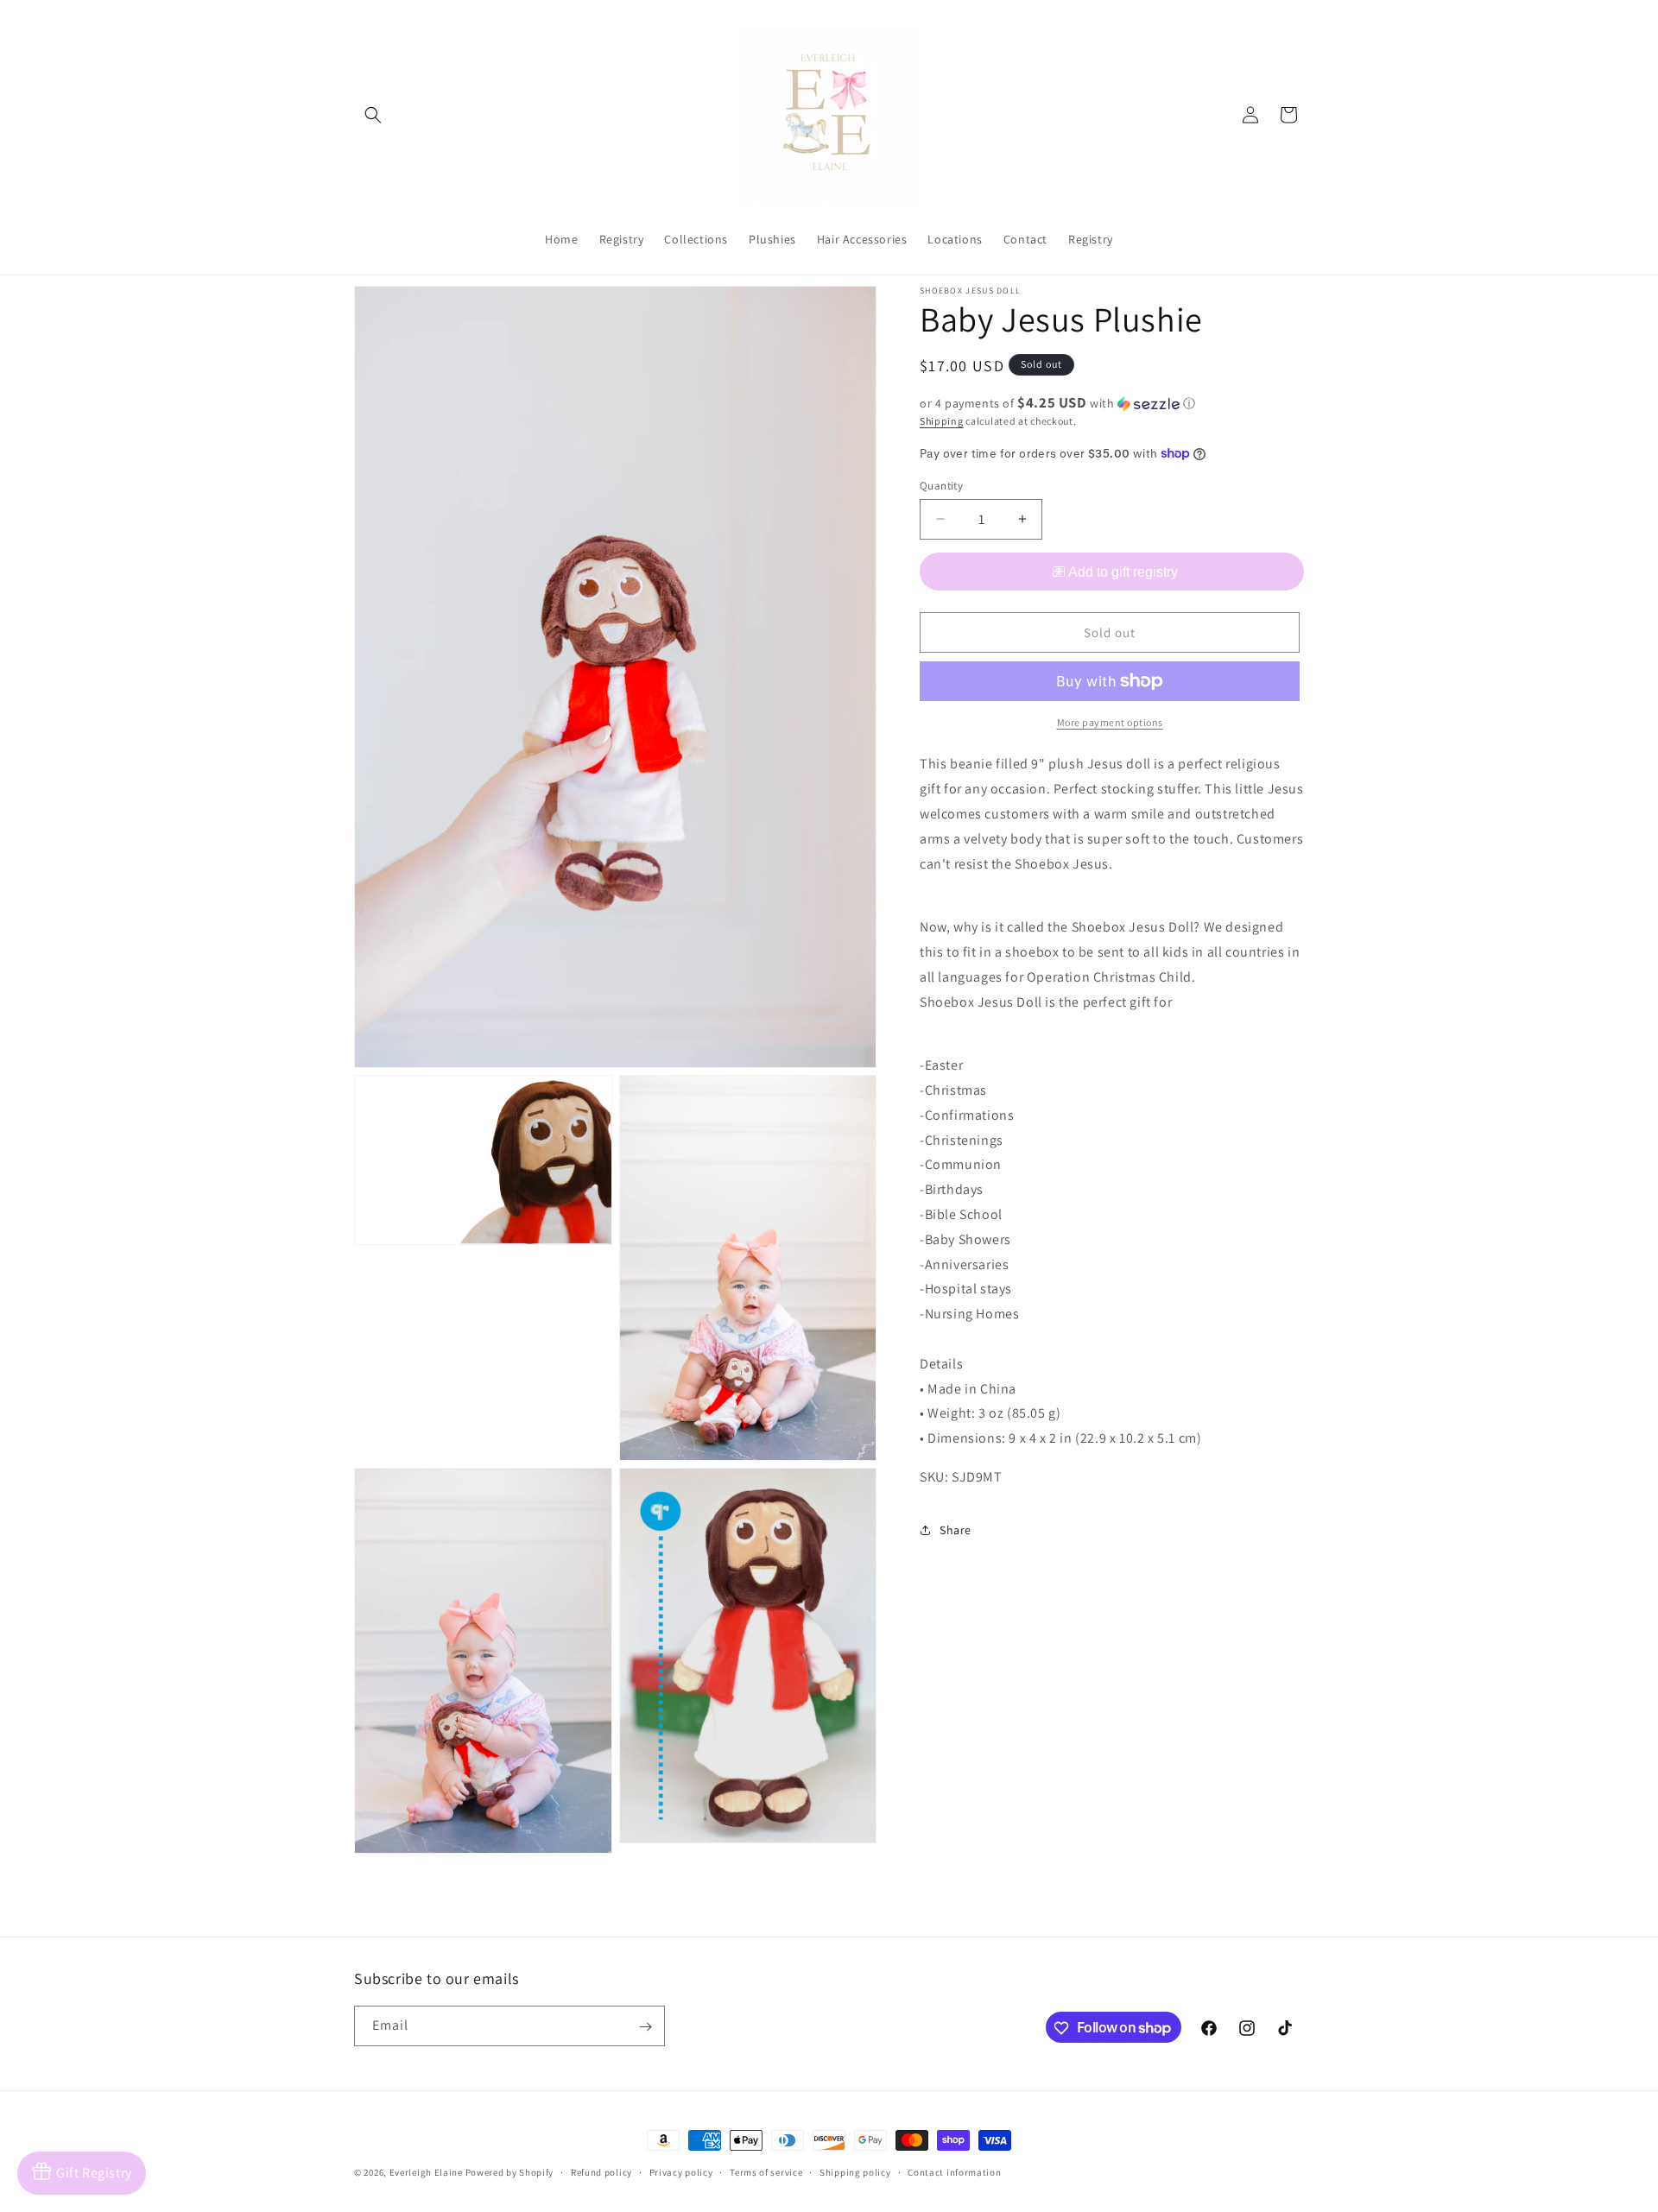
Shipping (942, 421)
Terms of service (766, 2171)
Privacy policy (681, 2171)
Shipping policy (855, 2171)
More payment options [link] (1110, 722)
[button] (373, 115)
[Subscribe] (645, 2027)
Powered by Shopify (510, 2172)
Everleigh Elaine (426, 2172)
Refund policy (601, 2171)
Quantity (941, 485)
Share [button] (956, 1529)
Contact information (954, 2171)
